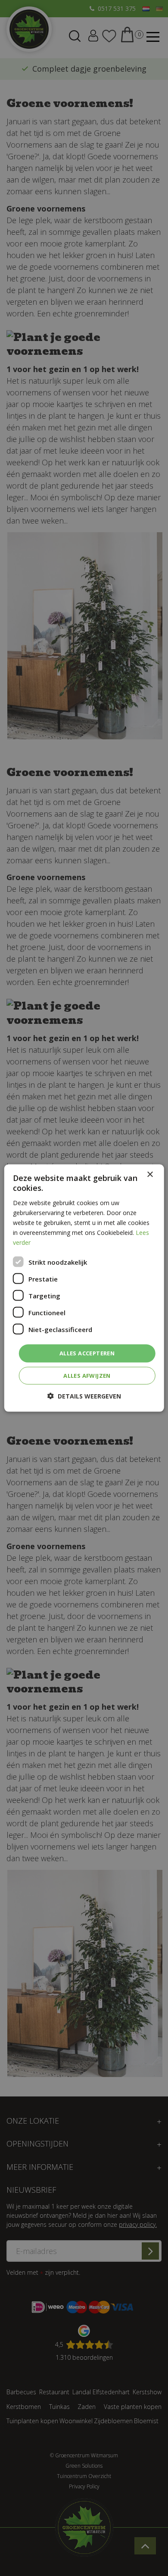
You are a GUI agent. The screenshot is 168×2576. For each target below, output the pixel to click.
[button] (84, 1396)
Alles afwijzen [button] (87, 1375)
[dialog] (84, 1288)
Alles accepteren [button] (87, 1353)
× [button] (150, 1175)
